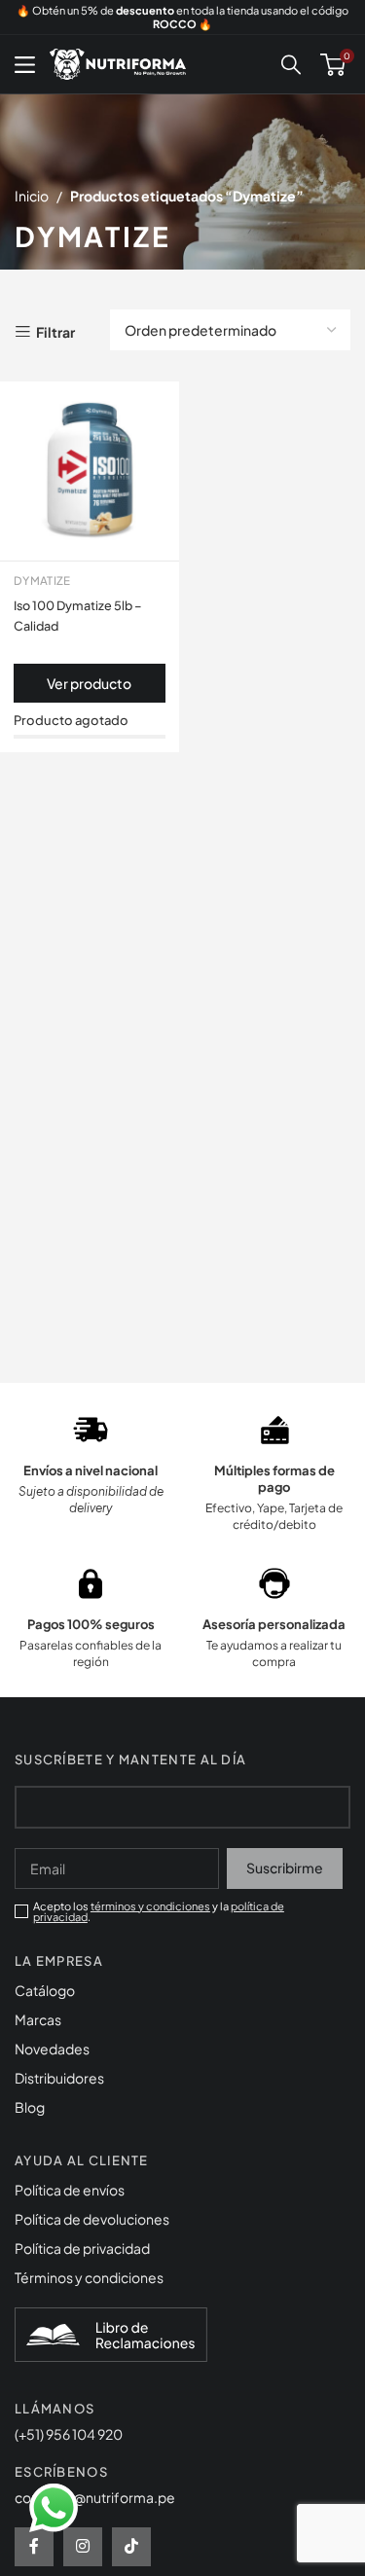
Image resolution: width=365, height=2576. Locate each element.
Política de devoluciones (92, 2219)
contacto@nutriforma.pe (95, 2497)
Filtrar (55, 332)
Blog (30, 2107)
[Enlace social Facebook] (34, 2547)
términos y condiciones (150, 1906)
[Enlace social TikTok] (131, 2547)
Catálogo (45, 1990)
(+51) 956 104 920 (69, 2434)
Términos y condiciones (89, 2277)
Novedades (52, 2049)
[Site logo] (118, 62)
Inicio (32, 196)
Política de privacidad (82, 2248)
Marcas (38, 2019)
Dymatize (42, 581)
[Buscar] (291, 64)
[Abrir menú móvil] (25, 64)
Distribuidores (59, 2078)
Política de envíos (70, 2190)
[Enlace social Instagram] (83, 2547)
